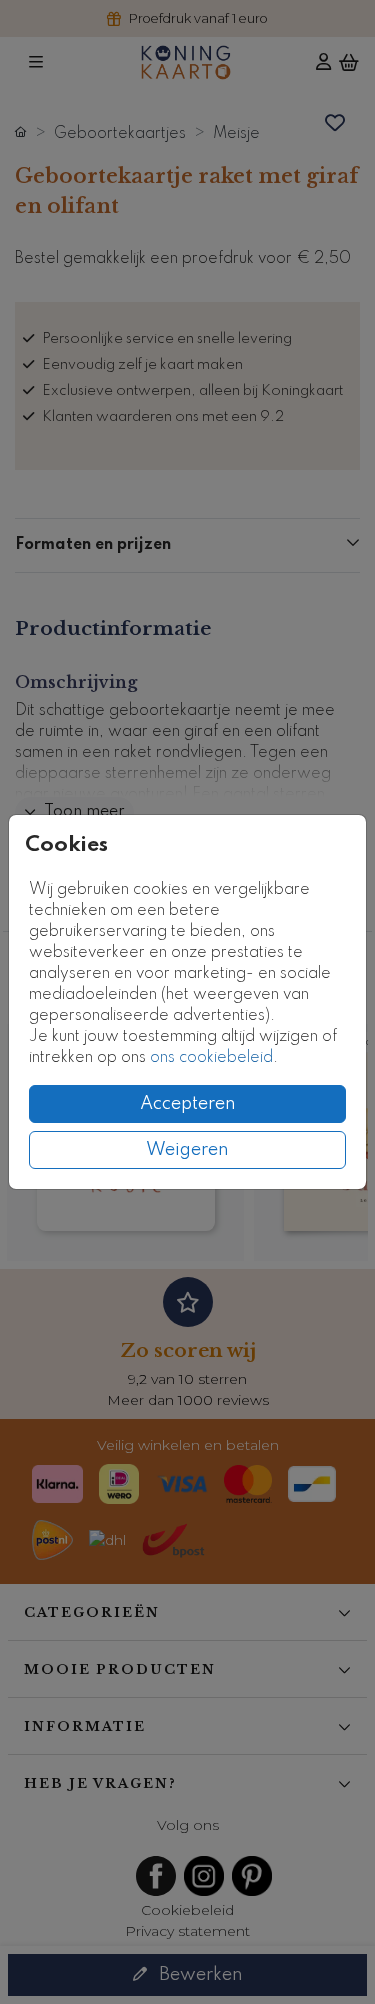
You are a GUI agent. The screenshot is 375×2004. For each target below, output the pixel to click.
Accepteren (188, 1104)
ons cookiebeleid (211, 1058)
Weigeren (187, 1150)
